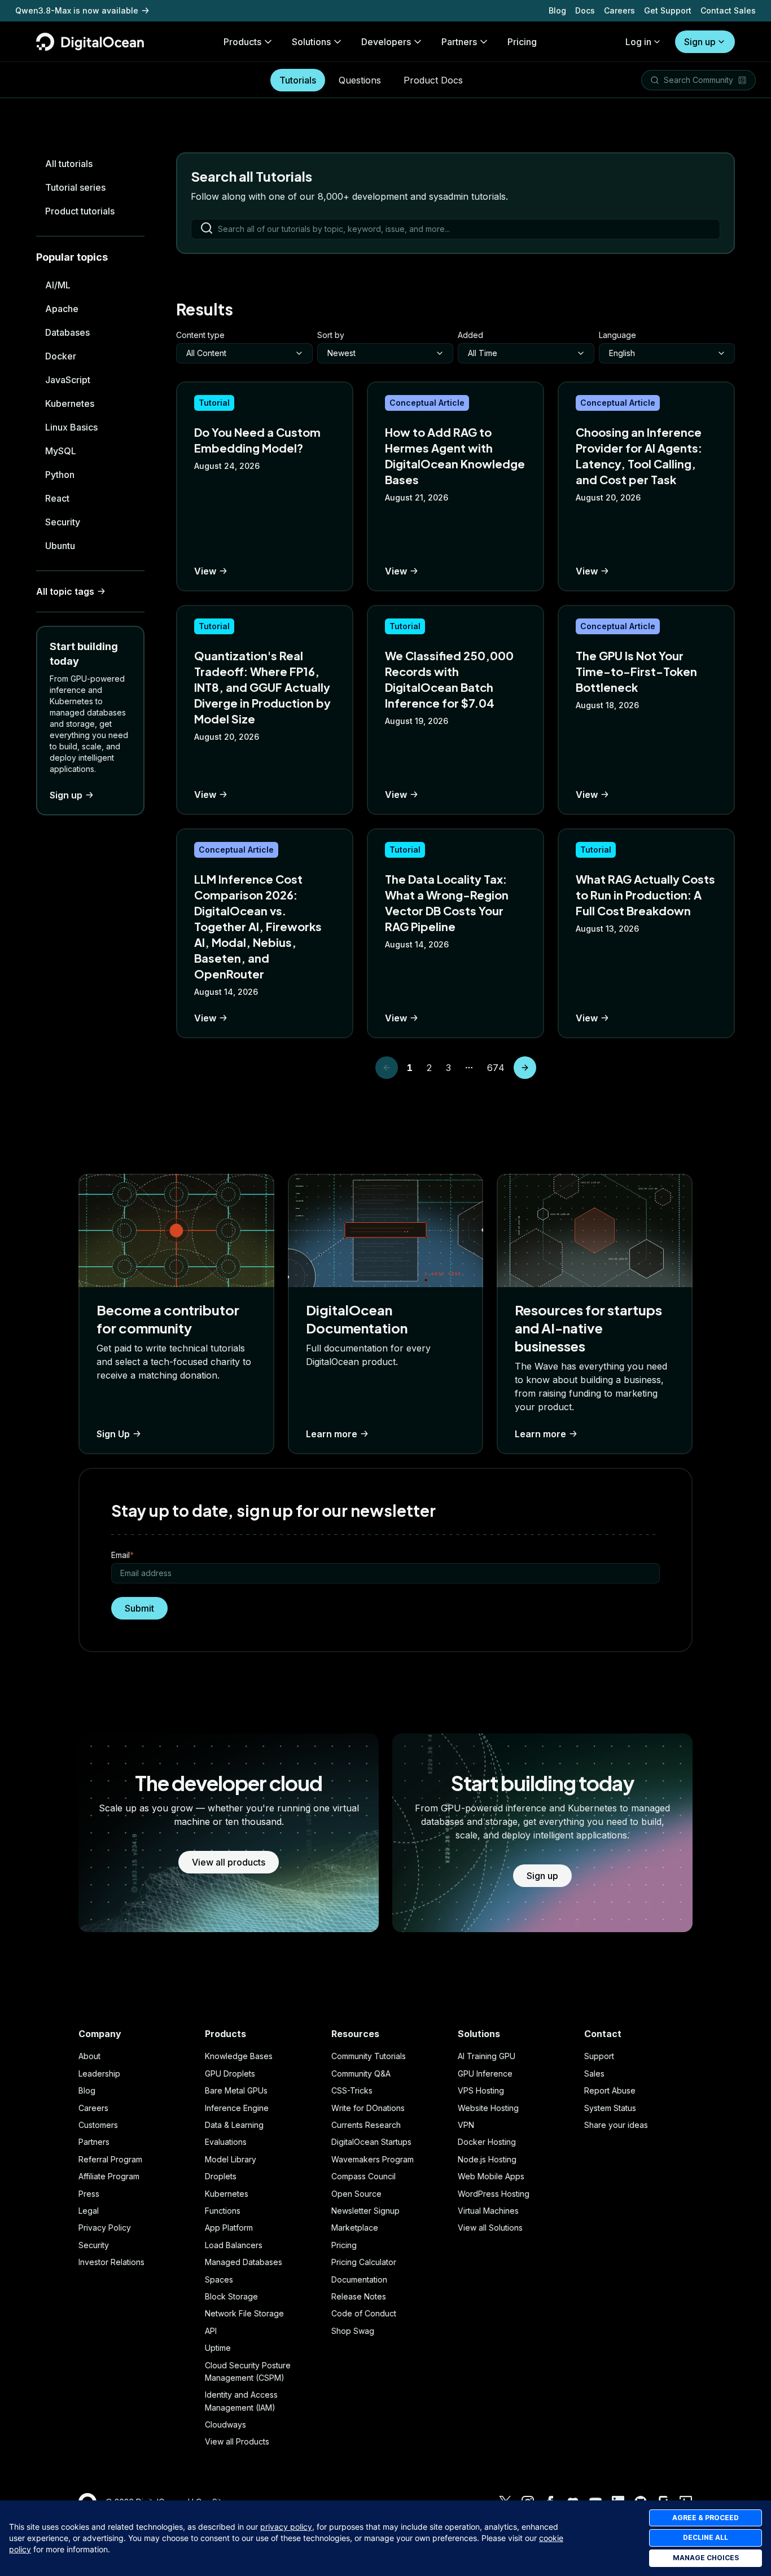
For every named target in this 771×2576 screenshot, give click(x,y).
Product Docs (433, 80)
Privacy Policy (105, 2228)
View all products (229, 1862)
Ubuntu (60, 546)
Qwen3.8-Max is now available (77, 10)
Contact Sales (728, 10)
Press (89, 2194)
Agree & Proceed (706, 2518)
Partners (94, 2142)
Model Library (231, 2159)
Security (63, 522)
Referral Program (110, 2159)
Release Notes (359, 2296)
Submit (139, 1608)
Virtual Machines (488, 2211)
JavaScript (68, 380)
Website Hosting (488, 2108)
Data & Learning (234, 2125)
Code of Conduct (364, 2313)
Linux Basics (71, 427)
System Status (610, 2108)
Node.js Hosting (487, 2159)
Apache (62, 309)
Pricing (344, 2245)
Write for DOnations (368, 2108)
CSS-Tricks (352, 2090)
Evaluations (226, 2142)
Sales (594, 2073)
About (89, 2056)
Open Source (356, 2194)
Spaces (219, 2279)
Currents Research (366, 2125)
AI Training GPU (487, 2056)
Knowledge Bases (239, 2056)
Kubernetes (70, 403)
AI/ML (58, 285)
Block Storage (231, 2296)
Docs (585, 10)
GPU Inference (485, 2073)
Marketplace (355, 2228)
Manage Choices (706, 2558)
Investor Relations (111, 2262)
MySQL (61, 451)
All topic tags (65, 591)
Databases (67, 332)
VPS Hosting (481, 2090)
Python (60, 475)
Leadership (99, 2073)
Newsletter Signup (365, 2211)
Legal (89, 2211)
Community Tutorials (369, 2056)
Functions (223, 2211)
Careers (619, 10)
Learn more (332, 1434)
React (57, 498)
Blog (557, 10)
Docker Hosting (487, 2142)
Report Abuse (610, 2090)
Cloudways (225, 2424)
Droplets (221, 2176)
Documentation (359, 2279)
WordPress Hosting (494, 2194)
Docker (61, 356)
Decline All (706, 2537)
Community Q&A (361, 2073)
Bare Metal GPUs (236, 2090)
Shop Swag (353, 2331)
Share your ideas (616, 2125)
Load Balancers (234, 2245)
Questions (360, 80)
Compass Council (363, 2176)
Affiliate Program (109, 2176)
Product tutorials (80, 211)
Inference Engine (237, 2108)
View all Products (237, 2441)
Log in (638, 42)
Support (599, 2056)
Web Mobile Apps (491, 2176)
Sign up (700, 42)
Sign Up (113, 1434)
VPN (466, 2125)
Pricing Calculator (364, 2262)
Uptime (218, 2348)
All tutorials (69, 164)
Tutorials (298, 80)
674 (497, 1068)
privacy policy (286, 2527)
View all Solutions (490, 2228)
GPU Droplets (230, 2073)
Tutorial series (75, 187)
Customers (98, 2125)
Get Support (668, 10)
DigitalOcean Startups (371, 2142)
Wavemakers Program (373, 2159)
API (211, 2331)
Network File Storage (244, 2313)
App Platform (229, 2228)
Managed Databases (244, 2262)
